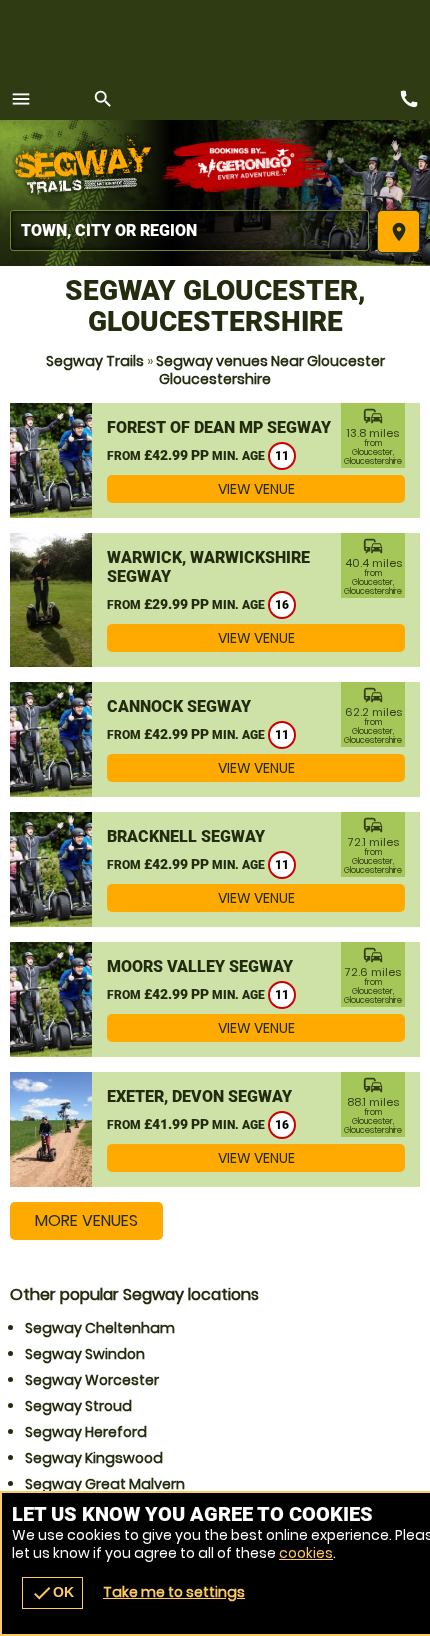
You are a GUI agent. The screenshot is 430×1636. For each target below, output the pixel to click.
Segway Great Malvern (105, 1484)
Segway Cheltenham (100, 1328)
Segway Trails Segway (85, 165)
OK (52, 1593)
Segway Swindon (85, 1354)
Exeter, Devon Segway (199, 1096)
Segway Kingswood (94, 1458)
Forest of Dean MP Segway (219, 427)
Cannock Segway (179, 706)
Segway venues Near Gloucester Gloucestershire (270, 370)
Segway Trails (95, 361)
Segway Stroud (78, 1406)
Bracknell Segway (186, 836)
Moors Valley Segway (200, 966)
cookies (306, 1553)
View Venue (256, 489)
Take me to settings (174, 1592)
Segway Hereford (86, 1432)
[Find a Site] (189, 230)
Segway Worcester (92, 1380)
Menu (21, 99)
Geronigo (247, 165)
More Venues (86, 1220)
